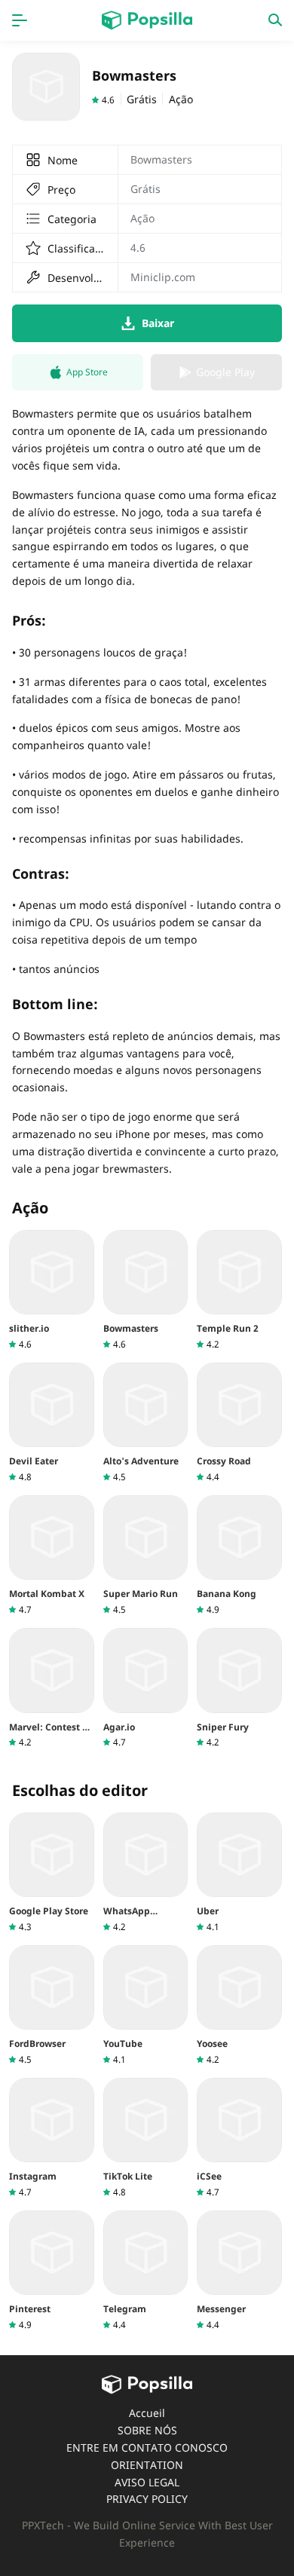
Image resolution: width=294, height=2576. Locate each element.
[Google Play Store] (52, 1873)
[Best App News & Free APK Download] (147, 20)
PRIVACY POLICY (147, 2499)
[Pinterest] (52, 2271)
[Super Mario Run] (146, 1556)
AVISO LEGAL (147, 2482)
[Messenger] (239, 2271)
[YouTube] (146, 2005)
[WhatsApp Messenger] (146, 1873)
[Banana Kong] (239, 1556)
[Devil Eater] (52, 1423)
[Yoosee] (239, 2005)
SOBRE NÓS (147, 2430)
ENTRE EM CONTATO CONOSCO (147, 2448)
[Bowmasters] (146, 1290)
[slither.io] (52, 1290)
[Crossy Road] (239, 1423)
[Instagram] (52, 2138)
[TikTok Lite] (146, 2138)
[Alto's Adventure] (146, 1423)
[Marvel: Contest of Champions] (52, 1688)
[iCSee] (239, 2138)
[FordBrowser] (52, 2005)
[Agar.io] (146, 1688)
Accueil (147, 2413)
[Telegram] (146, 2271)
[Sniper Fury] (239, 1688)
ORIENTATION (147, 2465)
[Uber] (239, 1873)
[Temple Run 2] (239, 1290)
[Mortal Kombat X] (52, 1556)
